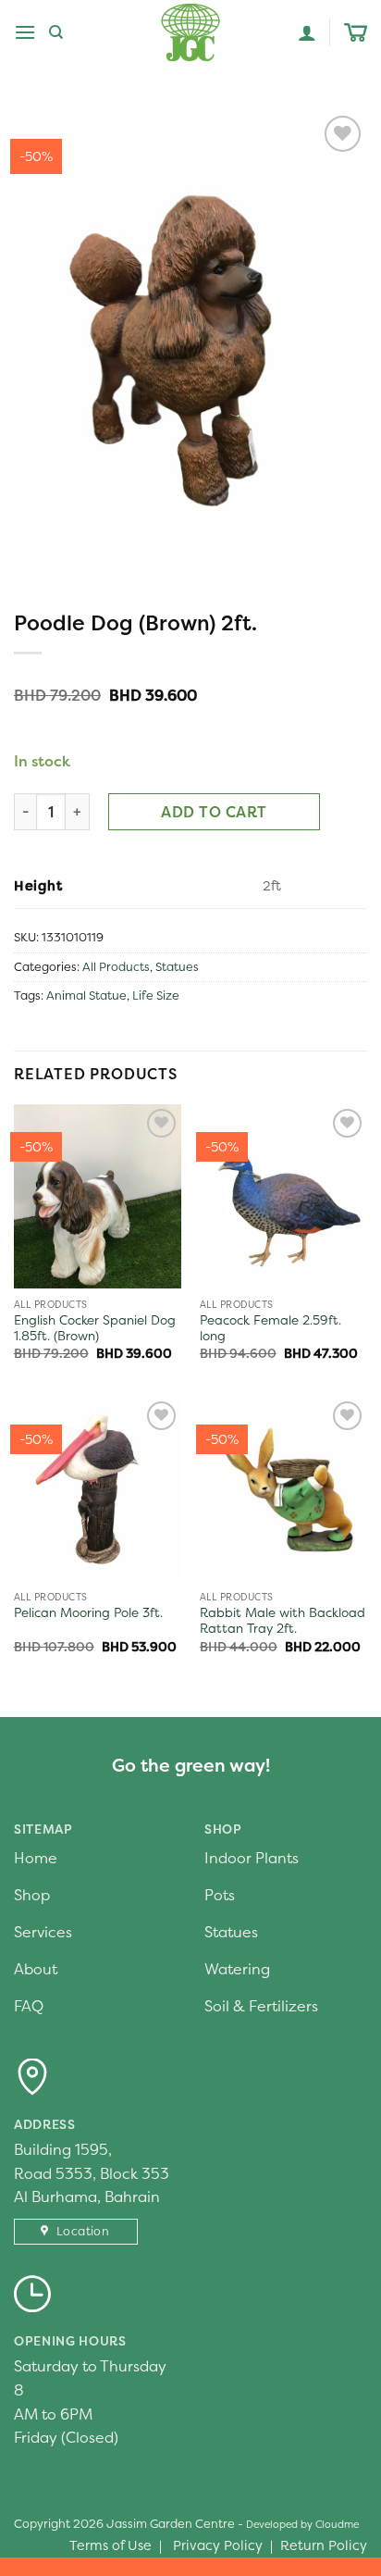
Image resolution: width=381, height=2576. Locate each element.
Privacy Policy (218, 2545)
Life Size (156, 996)
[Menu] (25, 32)
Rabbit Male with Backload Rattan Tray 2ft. (283, 1621)
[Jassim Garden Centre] (190, 32)
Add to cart (214, 812)
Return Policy (324, 2545)
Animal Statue (86, 996)
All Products (116, 967)
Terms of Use (111, 2545)
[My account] (307, 32)
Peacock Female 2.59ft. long (270, 1329)
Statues (177, 967)
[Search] (56, 32)
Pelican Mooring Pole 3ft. (88, 1613)
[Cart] (356, 33)
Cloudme (337, 2524)
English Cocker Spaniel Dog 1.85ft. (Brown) (95, 1329)
